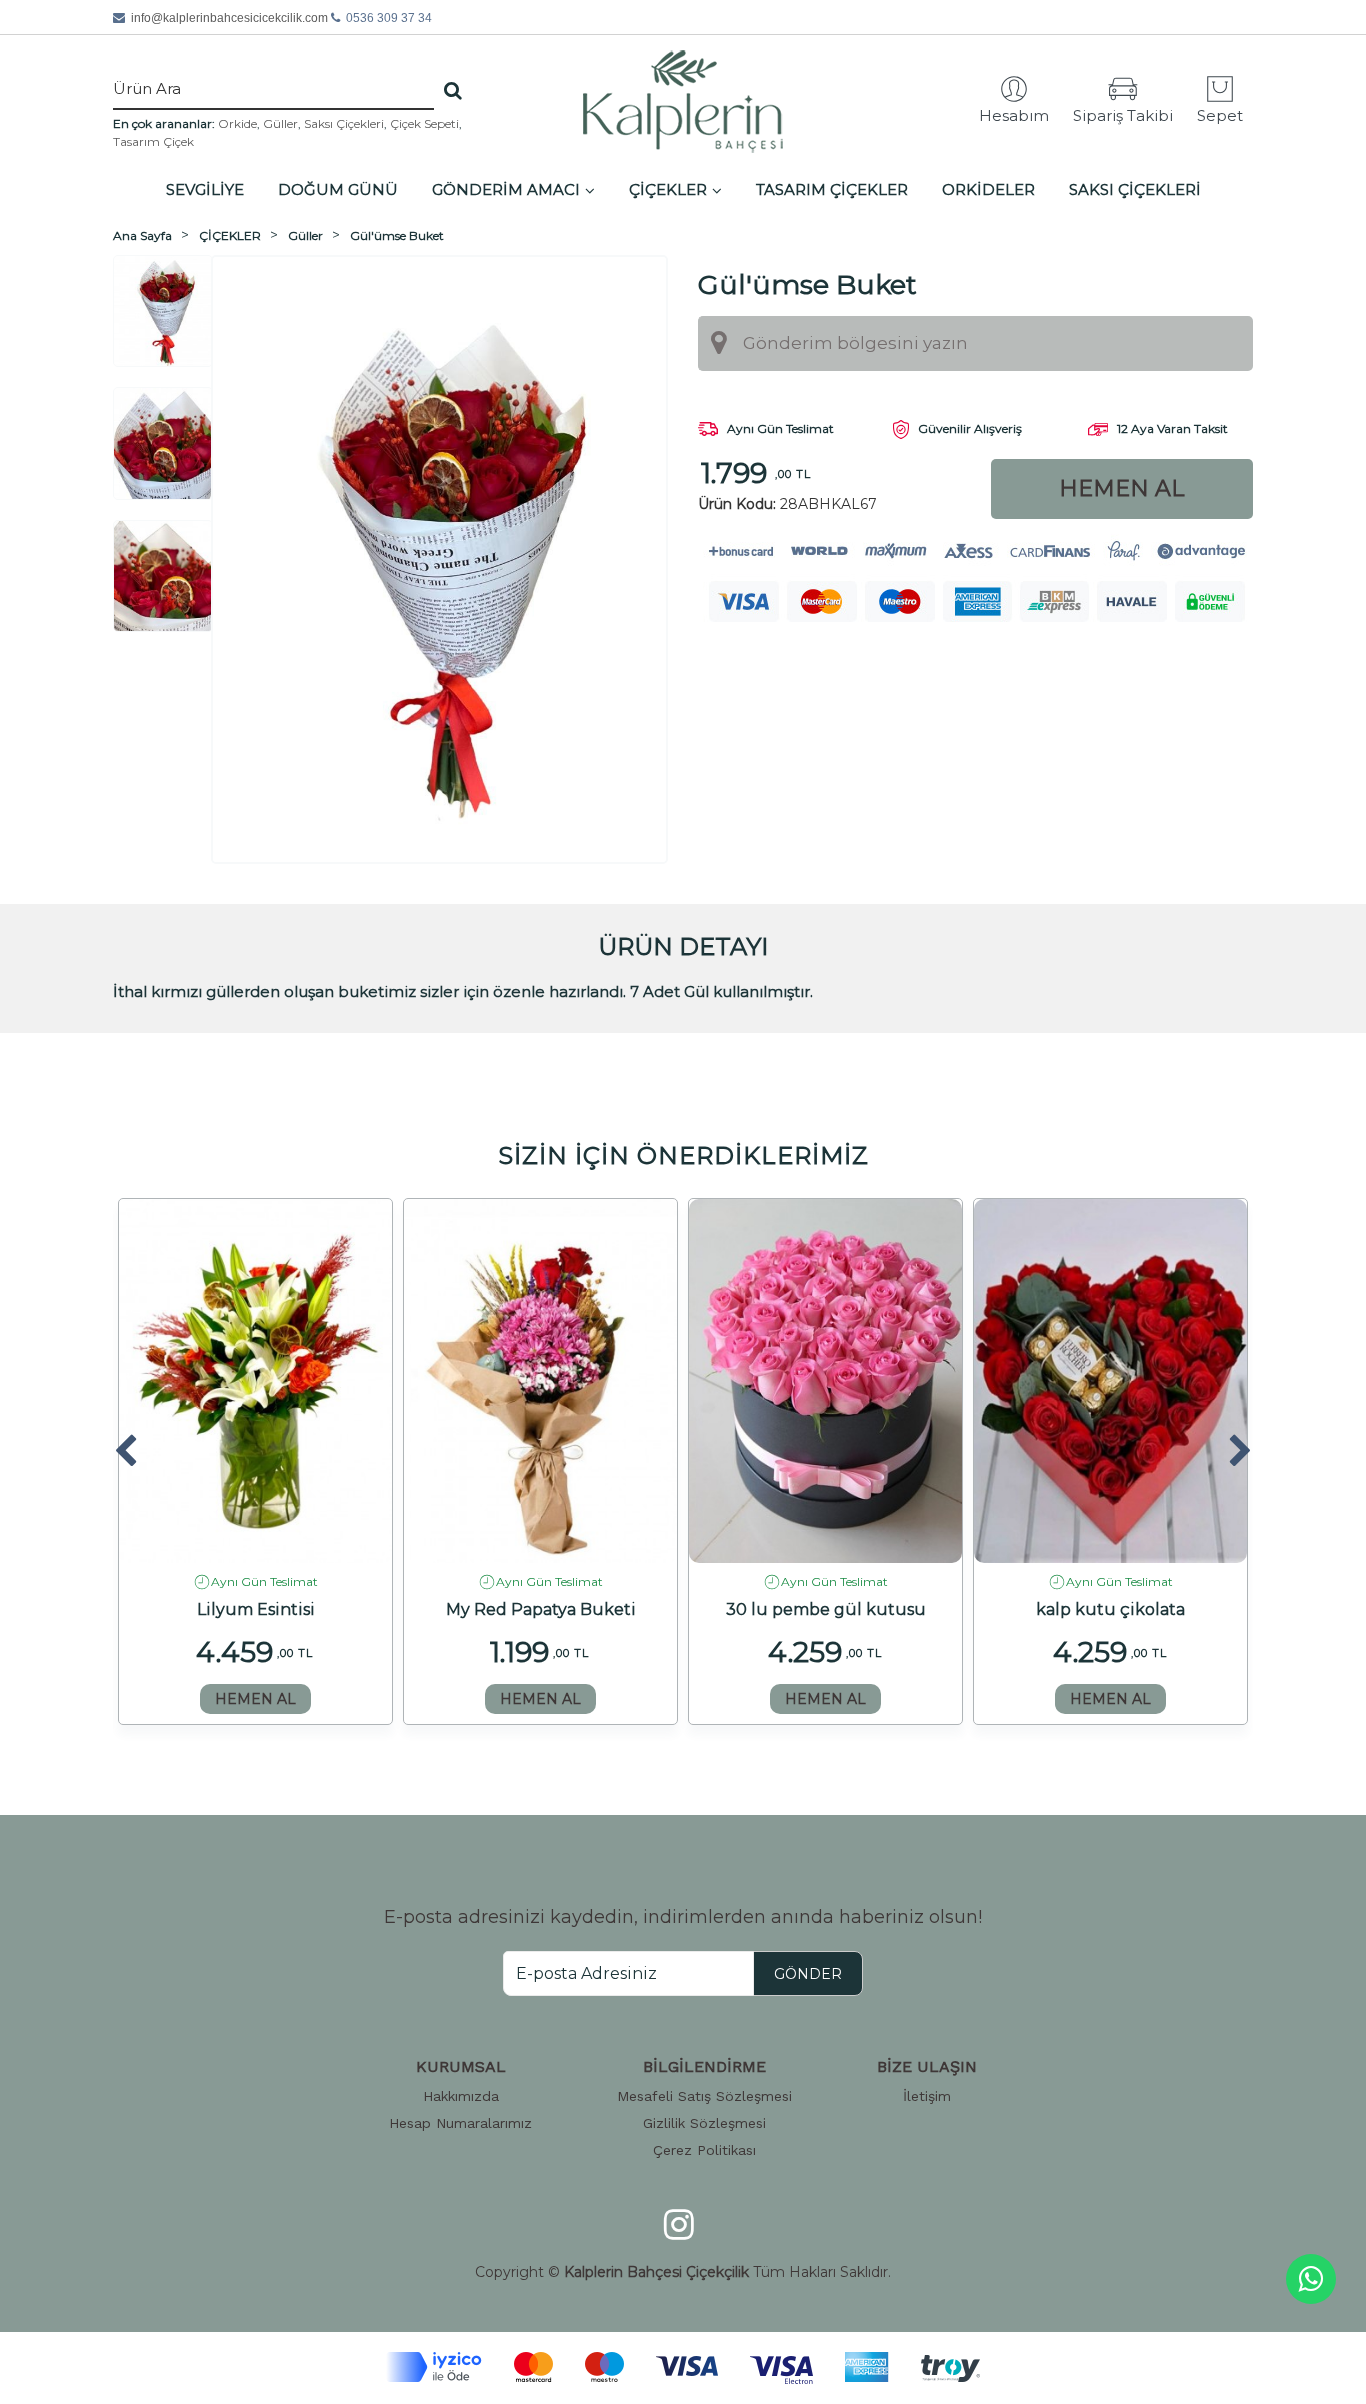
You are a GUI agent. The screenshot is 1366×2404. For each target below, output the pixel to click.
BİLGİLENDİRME (704, 2066)
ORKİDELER (988, 189)
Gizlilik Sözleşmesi (704, 2123)
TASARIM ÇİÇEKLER (832, 189)
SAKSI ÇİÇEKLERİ (1135, 189)
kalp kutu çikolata (1110, 1610)
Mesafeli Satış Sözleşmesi (704, 2096)
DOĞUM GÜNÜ (338, 189)
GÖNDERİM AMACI (506, 189)
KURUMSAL (461, 2066)
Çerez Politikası (704, 2150)
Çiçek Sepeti (424, 123)
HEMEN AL (255, 1699)
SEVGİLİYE (205, 189)
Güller (280, 123)
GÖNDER (808, 1974)
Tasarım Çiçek (153, 141)
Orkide (237, 123)
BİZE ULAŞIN (927, 2066)
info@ (229, 18)
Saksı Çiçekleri (344, 123)
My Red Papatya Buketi (541, 1610)
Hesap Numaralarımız (460, 2123)
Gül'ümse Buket (397, 235)
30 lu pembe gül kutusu (826, 1610)
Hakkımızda (461, 2096)
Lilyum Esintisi (256, 1610)
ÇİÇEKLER (668, 189)
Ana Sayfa (142, 235)
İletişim (927, 2096)
